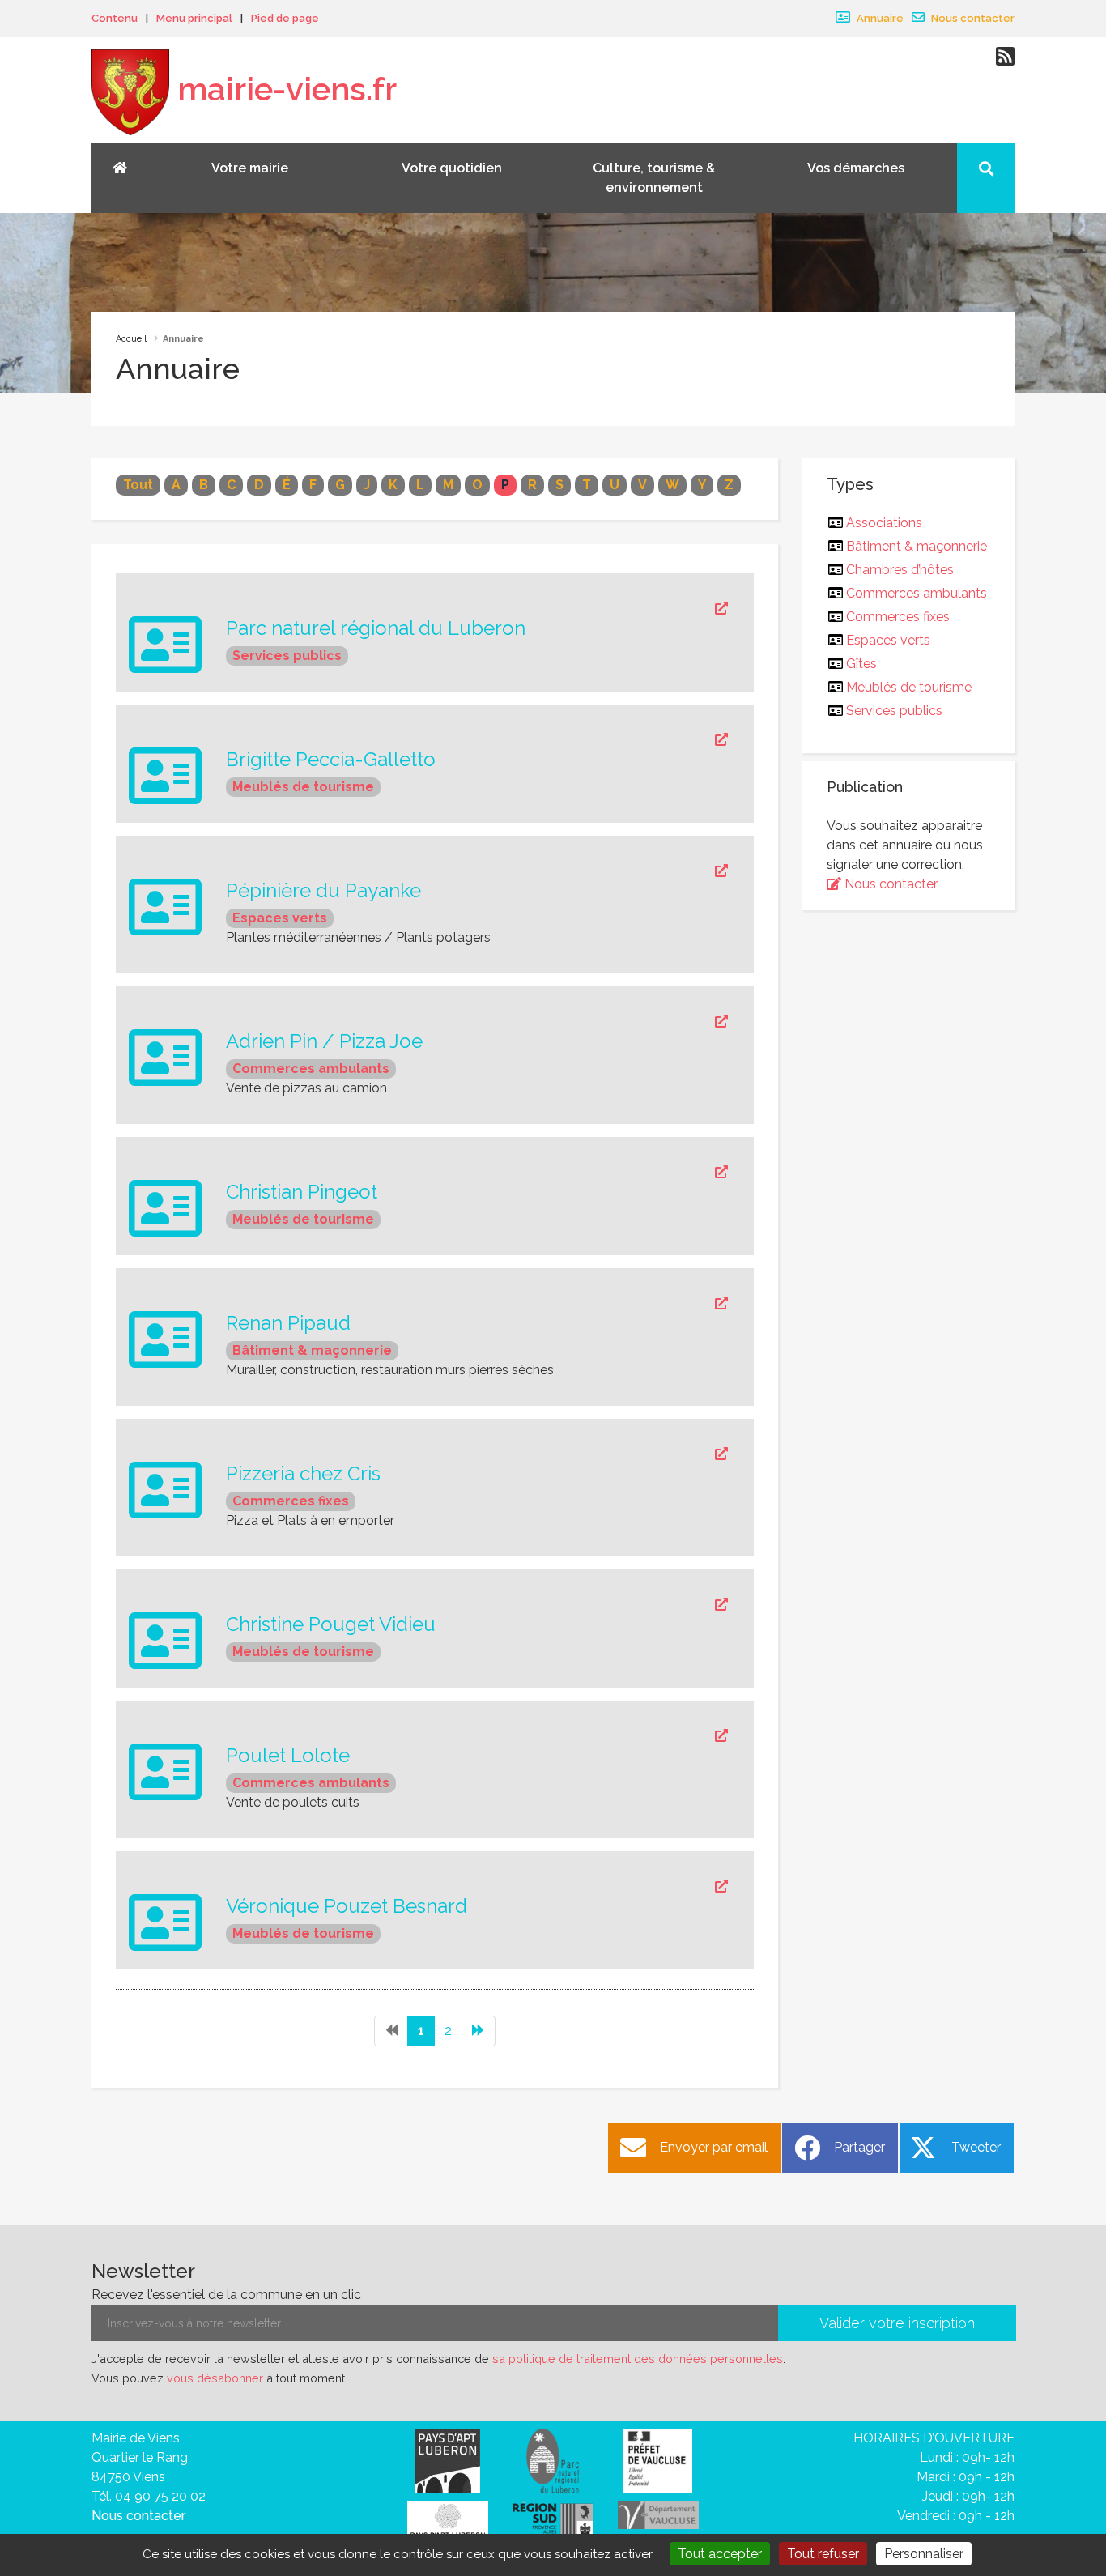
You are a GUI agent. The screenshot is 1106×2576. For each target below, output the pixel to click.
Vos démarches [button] (856, 168)
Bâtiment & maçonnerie (312, 1350)
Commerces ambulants (311, 1069)
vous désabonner (215, 2378)
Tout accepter (720, 2554)
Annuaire (879, 18)
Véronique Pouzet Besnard (347, 1906)
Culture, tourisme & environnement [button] (654, 178)
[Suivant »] (479, 2031)
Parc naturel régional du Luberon (376, 628)
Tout (138, 485)
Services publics (287, 656)
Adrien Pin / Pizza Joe (324, 1041)
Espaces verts (280, 918)
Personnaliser (924, 2554)
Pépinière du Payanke (323, 891)
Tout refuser (823, 2554)
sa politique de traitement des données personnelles (638, 2359)
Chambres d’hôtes (900, 570)
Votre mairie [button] (250, 168)
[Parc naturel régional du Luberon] (553, 2460)
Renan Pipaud (288, 1323)
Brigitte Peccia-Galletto (331, 760)
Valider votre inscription (897, 2323)
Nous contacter (972, 18)
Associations (885, 523)
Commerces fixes (291, 1501)
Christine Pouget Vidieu (331, 1624)
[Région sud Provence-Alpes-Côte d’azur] (553, 2522)
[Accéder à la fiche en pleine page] (477, 609)
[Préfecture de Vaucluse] (658, 2460)
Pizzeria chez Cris (303, 1474)
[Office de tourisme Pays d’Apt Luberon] (448, 2525)
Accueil (131, 339)
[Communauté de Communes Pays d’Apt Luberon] (448, 2460)
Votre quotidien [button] (452, 168)
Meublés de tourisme (303, 787)
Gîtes (862, 664)
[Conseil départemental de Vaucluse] (658, 2514)
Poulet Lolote (288, 1756)
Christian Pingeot (302, 1192)
